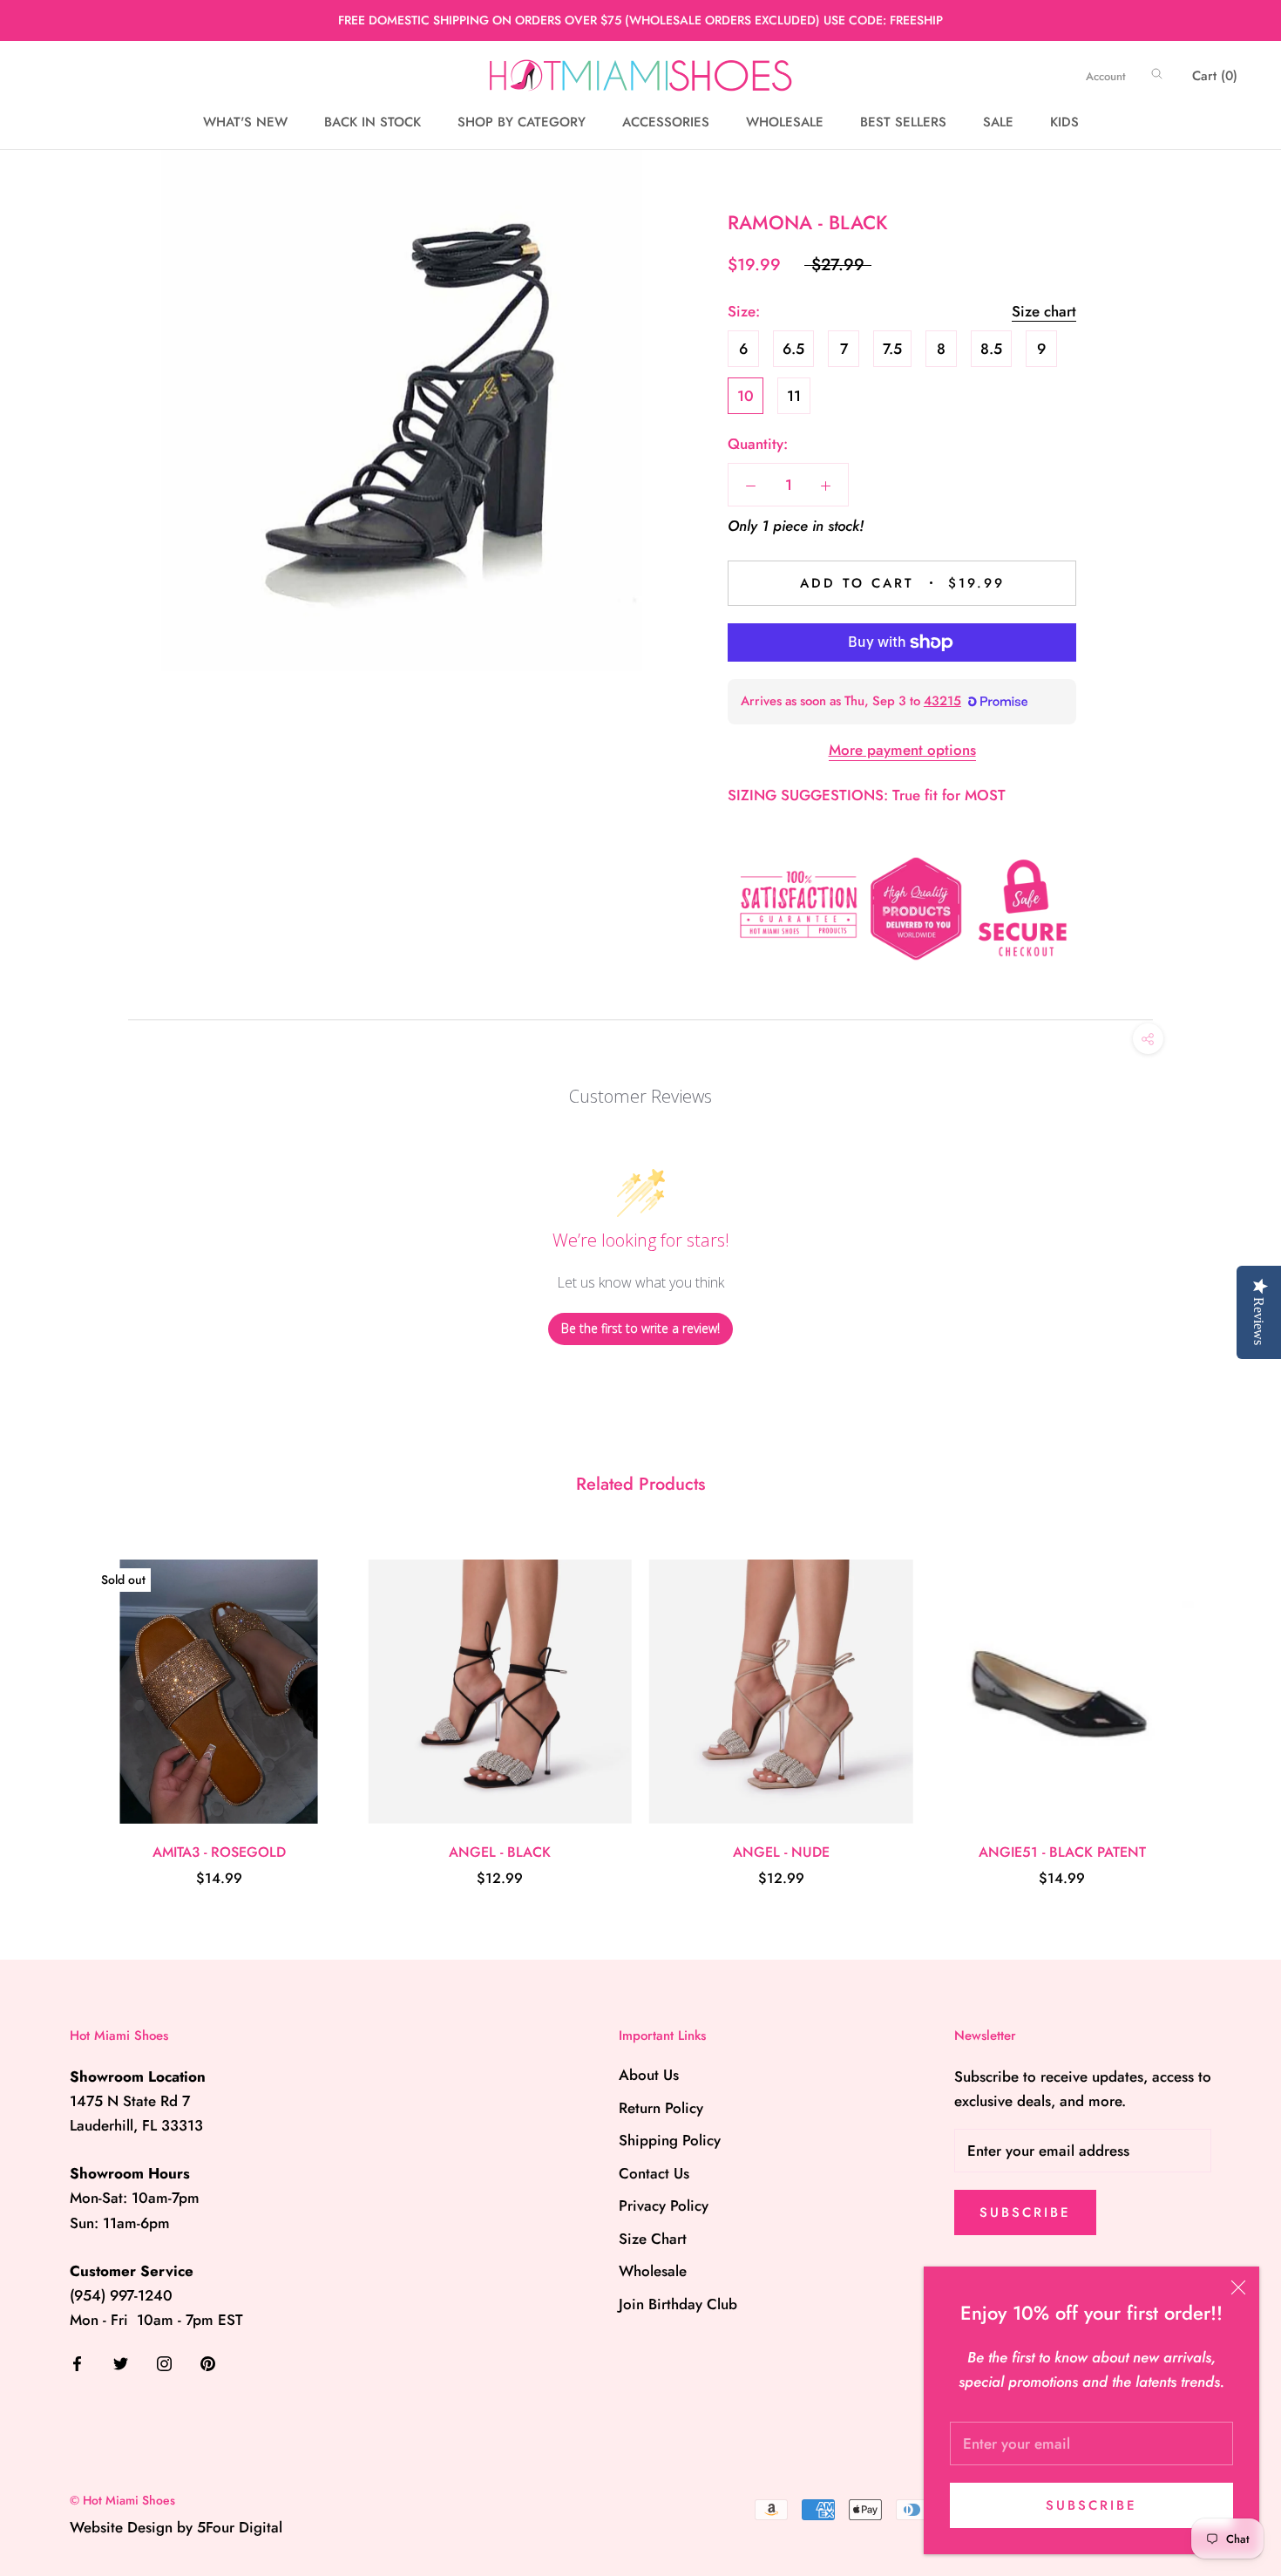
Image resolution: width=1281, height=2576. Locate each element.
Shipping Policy (670, 2140)
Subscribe (1091, 2505)
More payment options (902, 750)
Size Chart (653, 2239)
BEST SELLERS (903, 123)
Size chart (1044, 311)
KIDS (1064, 123)
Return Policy (661, 2108)
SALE (998, 123)
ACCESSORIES (666, 123)
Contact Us (654, 2173)
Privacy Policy (664, 2206)
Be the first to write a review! (640, 1328)
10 (746, 396)
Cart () (1215, 76)
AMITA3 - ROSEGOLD (219, 1852)
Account (1106, 76)
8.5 (991, 349)
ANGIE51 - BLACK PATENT (1062, 1852)
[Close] (1238, 2287)
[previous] (54, 1706)
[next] (1227, 1706)
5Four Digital (240, 2527)
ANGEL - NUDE (781, 1852)
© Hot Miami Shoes (122, 2500)
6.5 (793, 349)
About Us (649, 2075)
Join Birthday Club (678, 2304)
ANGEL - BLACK (500, 1852)
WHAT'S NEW (245, 123)
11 (794, 396)
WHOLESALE (785, 123)
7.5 (892, 349)
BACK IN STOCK (373, 123)
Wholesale (653, 2271)
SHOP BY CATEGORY (522, 123)
